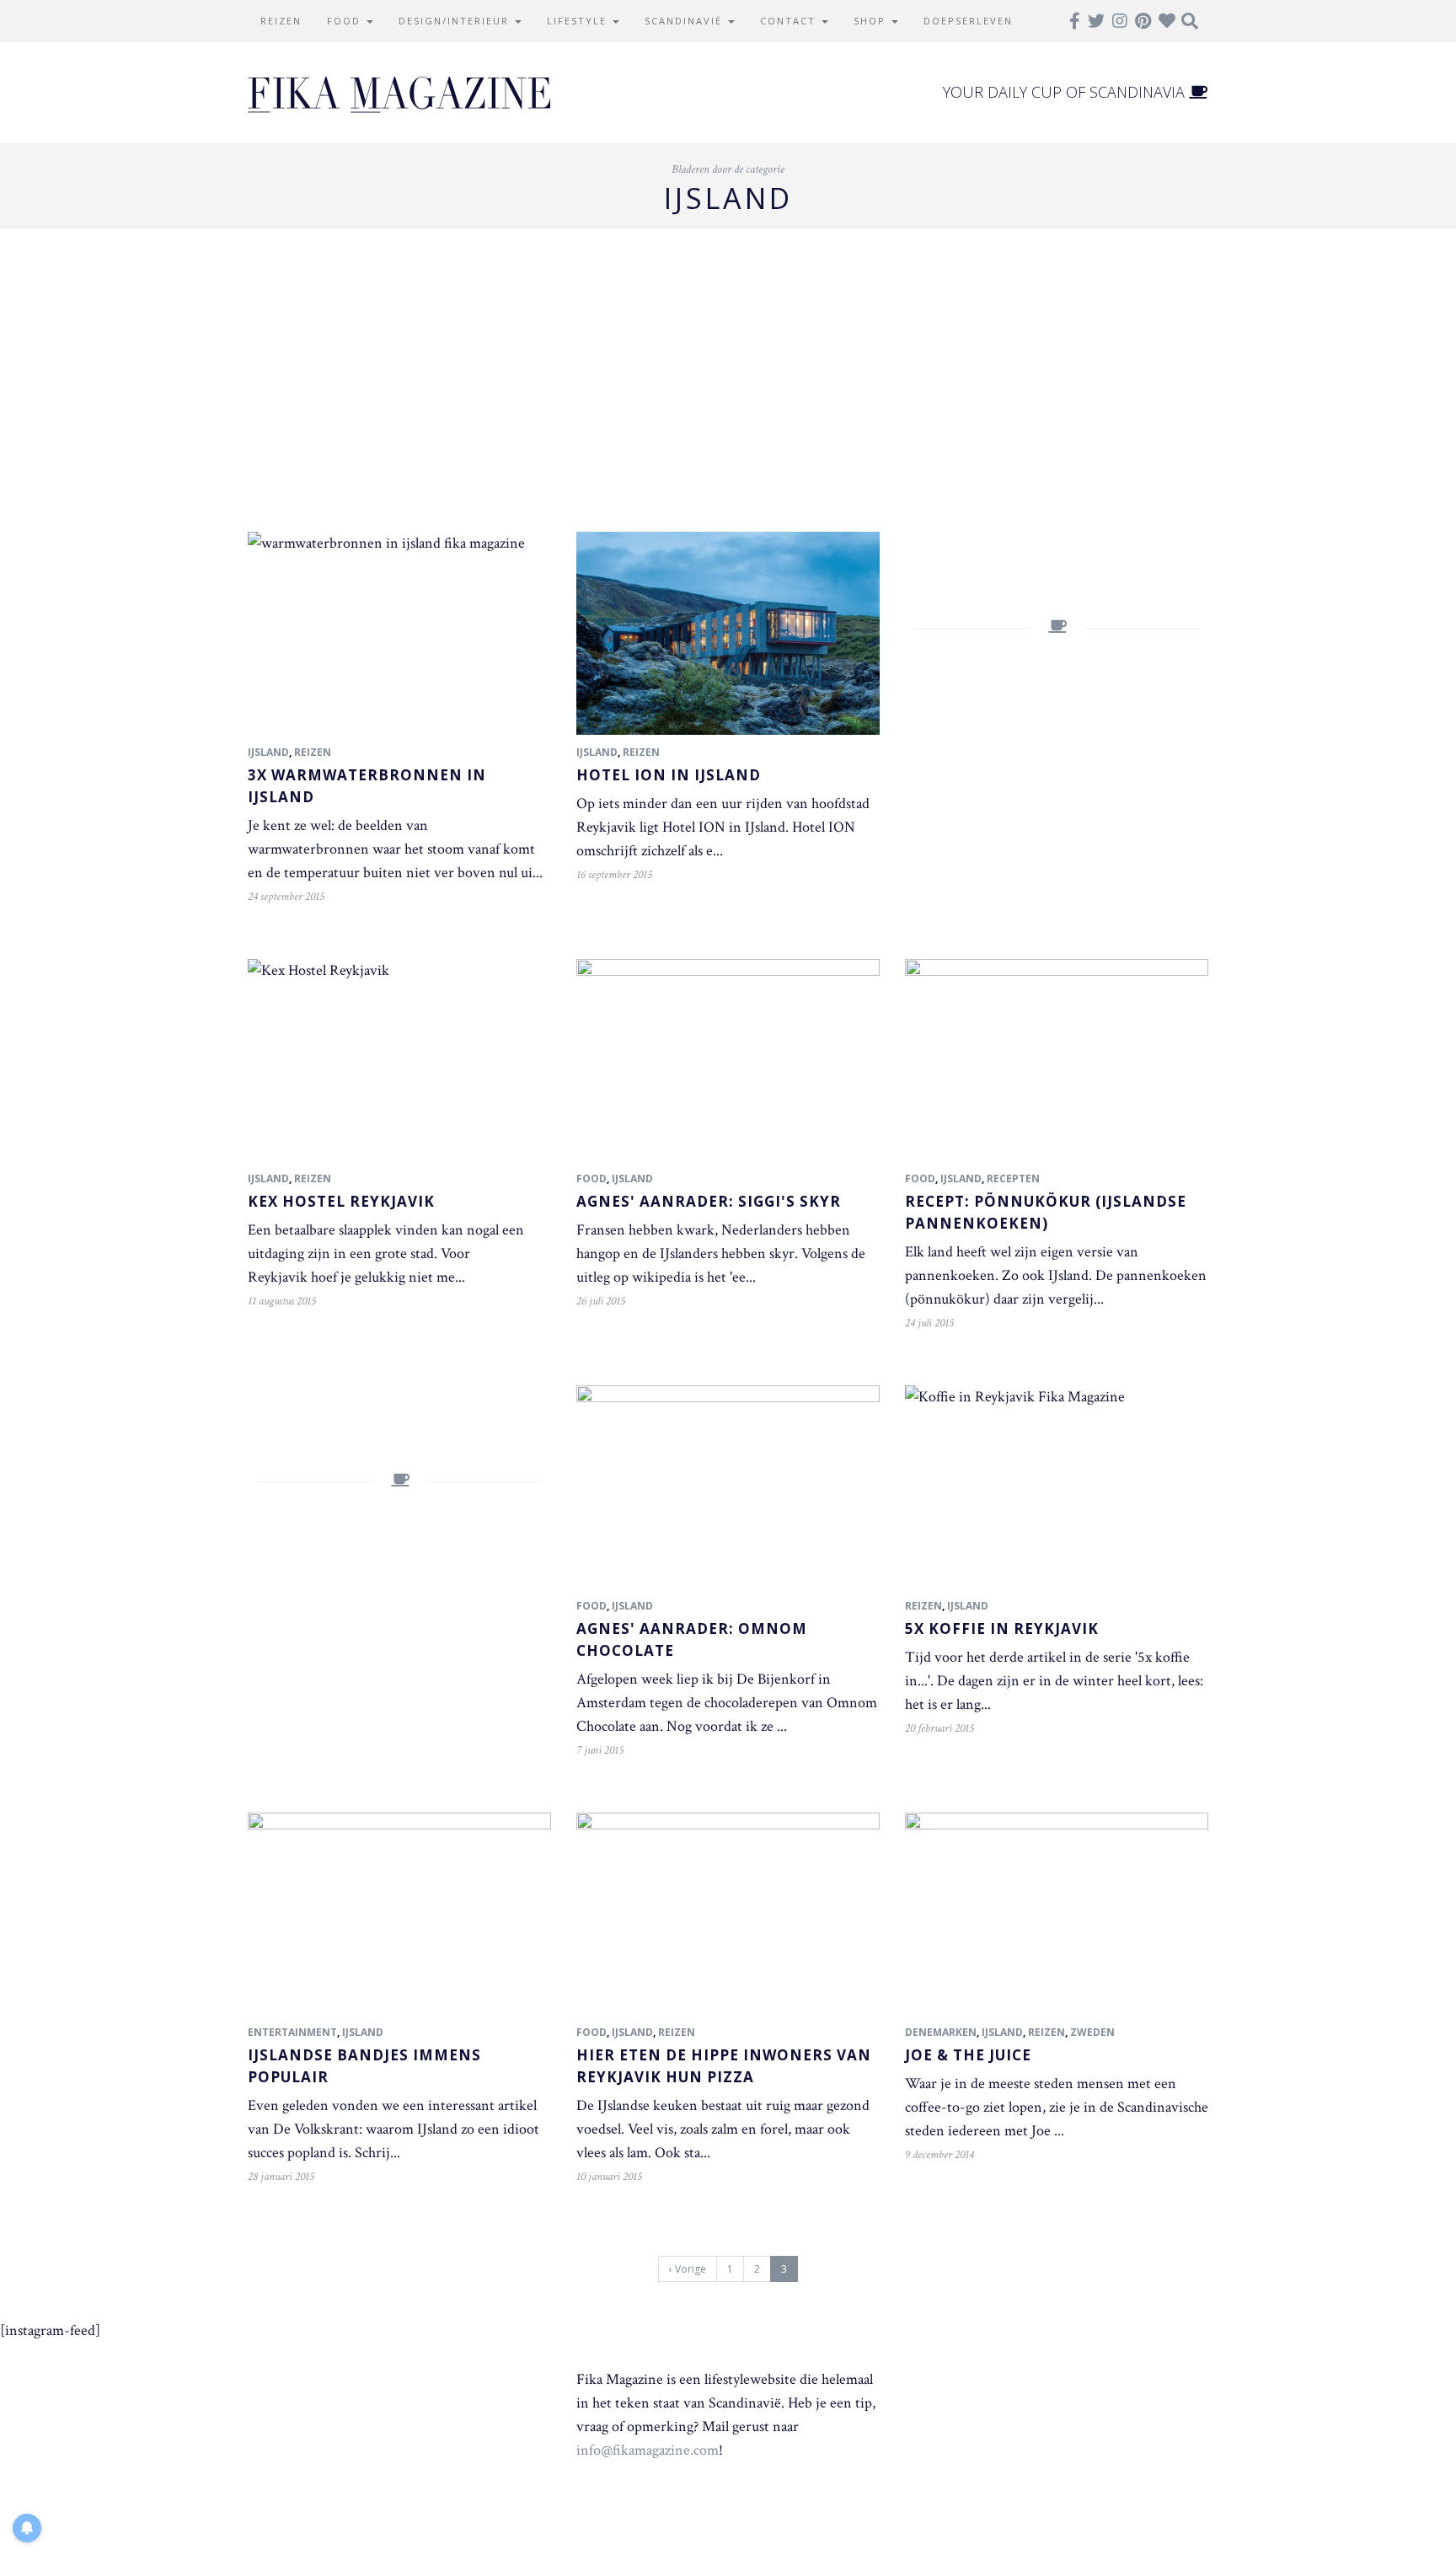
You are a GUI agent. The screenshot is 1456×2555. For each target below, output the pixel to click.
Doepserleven (968, 21)
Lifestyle (579, 21)
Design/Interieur (456, 21)
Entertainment (292, 2032)
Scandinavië (685, 21)
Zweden (1092, 2032)
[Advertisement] (728, 380)
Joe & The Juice (968, 2055)
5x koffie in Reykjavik (1002, 1628)
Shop (872, 21)
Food (346, 21)
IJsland (268, 752)
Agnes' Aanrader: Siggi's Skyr (709, 1201)
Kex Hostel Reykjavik (341, 1201)
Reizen (281, 21)
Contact (790, 21)
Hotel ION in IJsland (669, 775)
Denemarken (941, 2032)
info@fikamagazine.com (648, 2450)
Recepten (1013, 1178)
